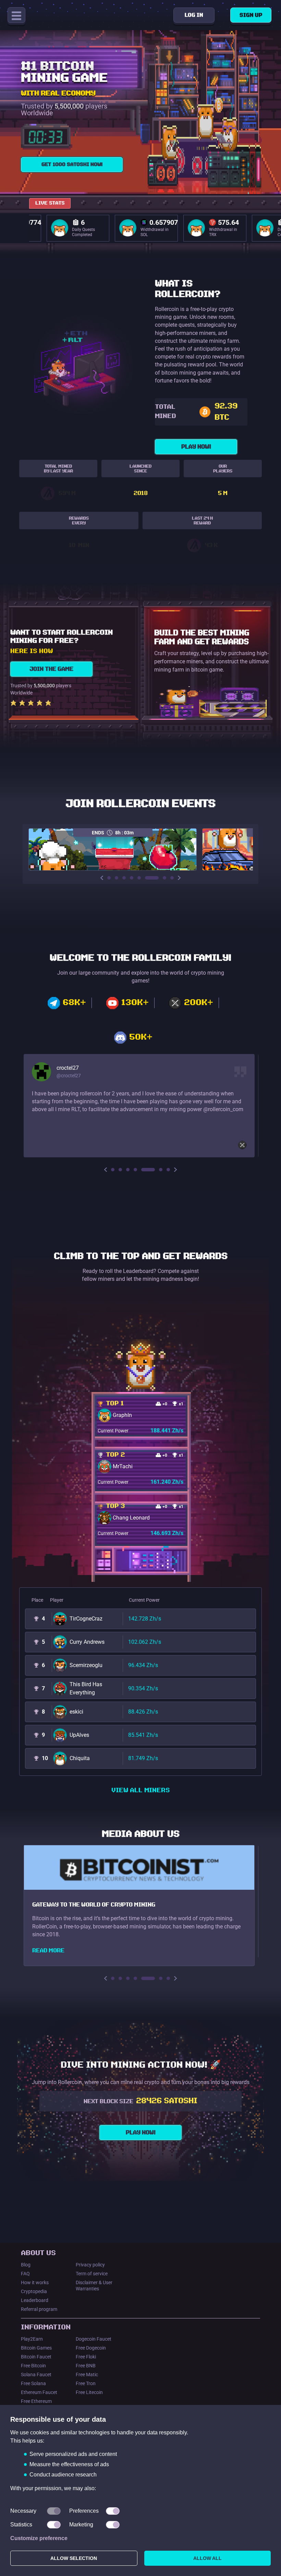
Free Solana (33, 2383)
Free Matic (87, 2375)
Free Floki (86, 2357)
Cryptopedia (34, 2291)
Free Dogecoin (91, 2348)
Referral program (39, 2309)
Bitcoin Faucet (36, 2357)
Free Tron (86, 2383)
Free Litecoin (89, 2392)
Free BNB (86, 2366)
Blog (26, 2265)
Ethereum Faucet (39, 2392)
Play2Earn (32, 2339)
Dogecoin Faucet (94, 2339)
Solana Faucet (36, 2375)
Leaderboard (35, 2300)
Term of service (92, 2274)
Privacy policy (90, 2265)
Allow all (207, 2558)
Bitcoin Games (36, 2348)
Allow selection (74, 2558)
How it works (35, 2282)
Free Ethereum (36, 2401)
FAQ (25, 2274)
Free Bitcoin (33, 2366)
